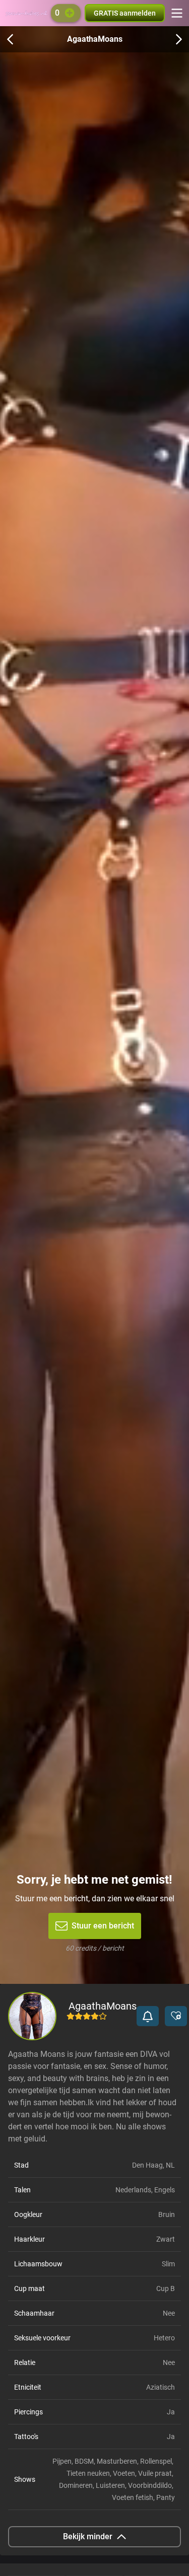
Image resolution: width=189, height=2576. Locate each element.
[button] (148, 2016)
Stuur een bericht (103, 1926)
